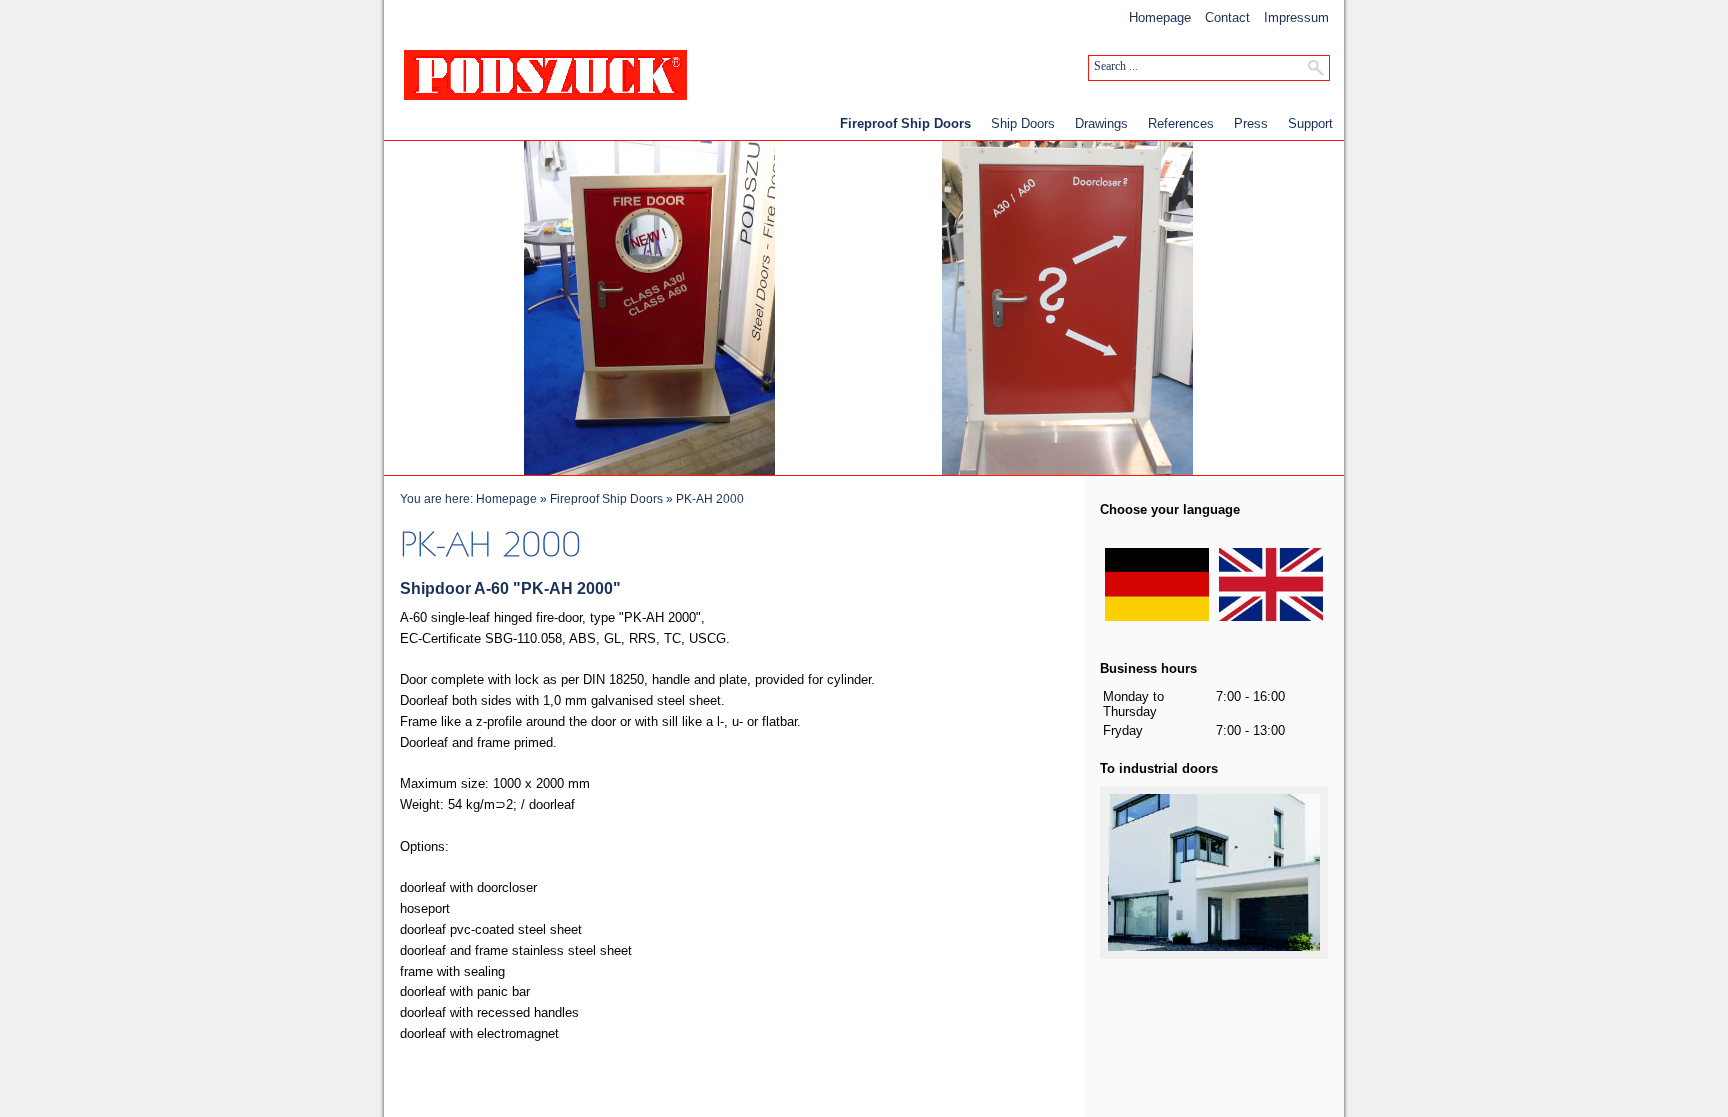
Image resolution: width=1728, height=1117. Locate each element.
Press (1251, 123)
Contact (1227, 17)
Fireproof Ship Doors (905, 123)
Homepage (1160, 17)
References (1181, 123)
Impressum (1296, 17)
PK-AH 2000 (710, 498)
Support (1310, 123)
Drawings (1101, 123)
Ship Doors (1023, 123)
